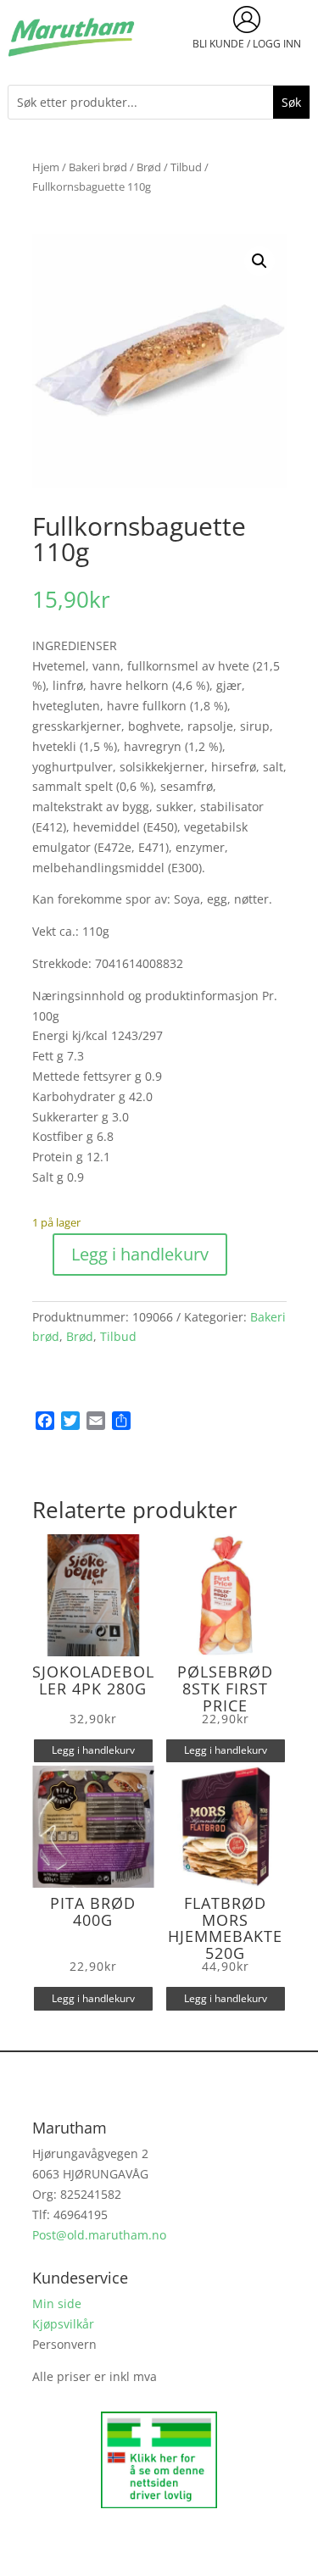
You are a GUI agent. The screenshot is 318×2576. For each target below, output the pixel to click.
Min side (57, 2303)
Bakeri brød (98, 167)
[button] (259, 261)
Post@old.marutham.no (99, 2235)
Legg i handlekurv (140, 1254)
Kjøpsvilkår (63, 2324)
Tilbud (186, 167)
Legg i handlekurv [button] (93, 1750)
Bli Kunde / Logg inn (247, 44)
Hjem (46, 167)
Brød (149, 167)
